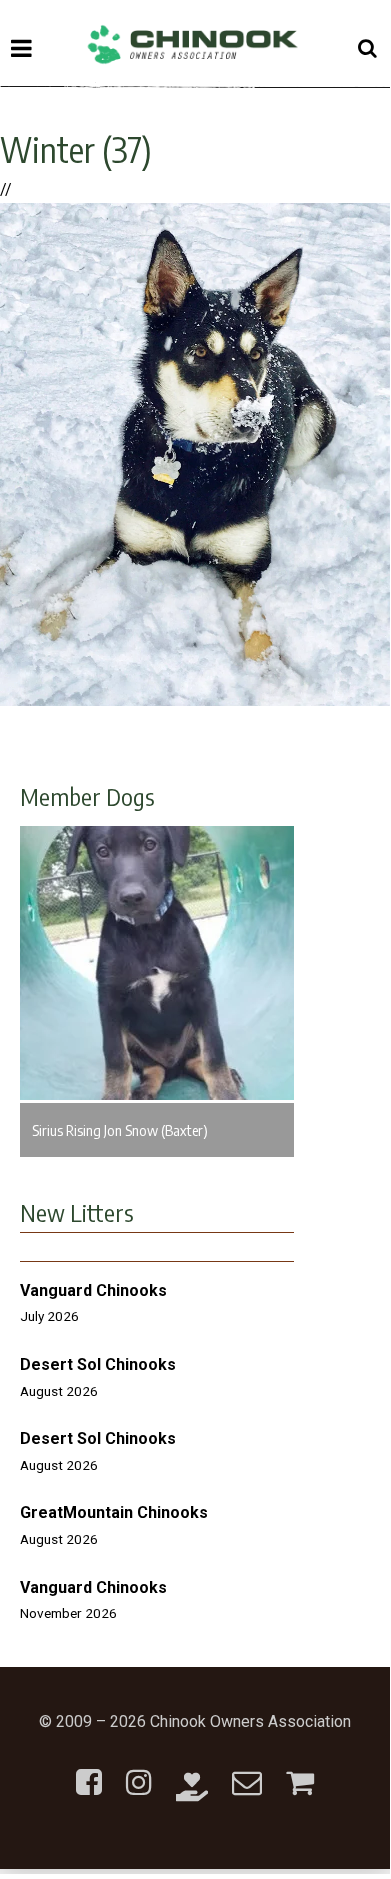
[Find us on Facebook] (89, 1770)
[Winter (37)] (195, 700)
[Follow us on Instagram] (139, 1770)
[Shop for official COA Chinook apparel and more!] (300, 1770)
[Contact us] (247, 1770)
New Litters (77, 1212)
